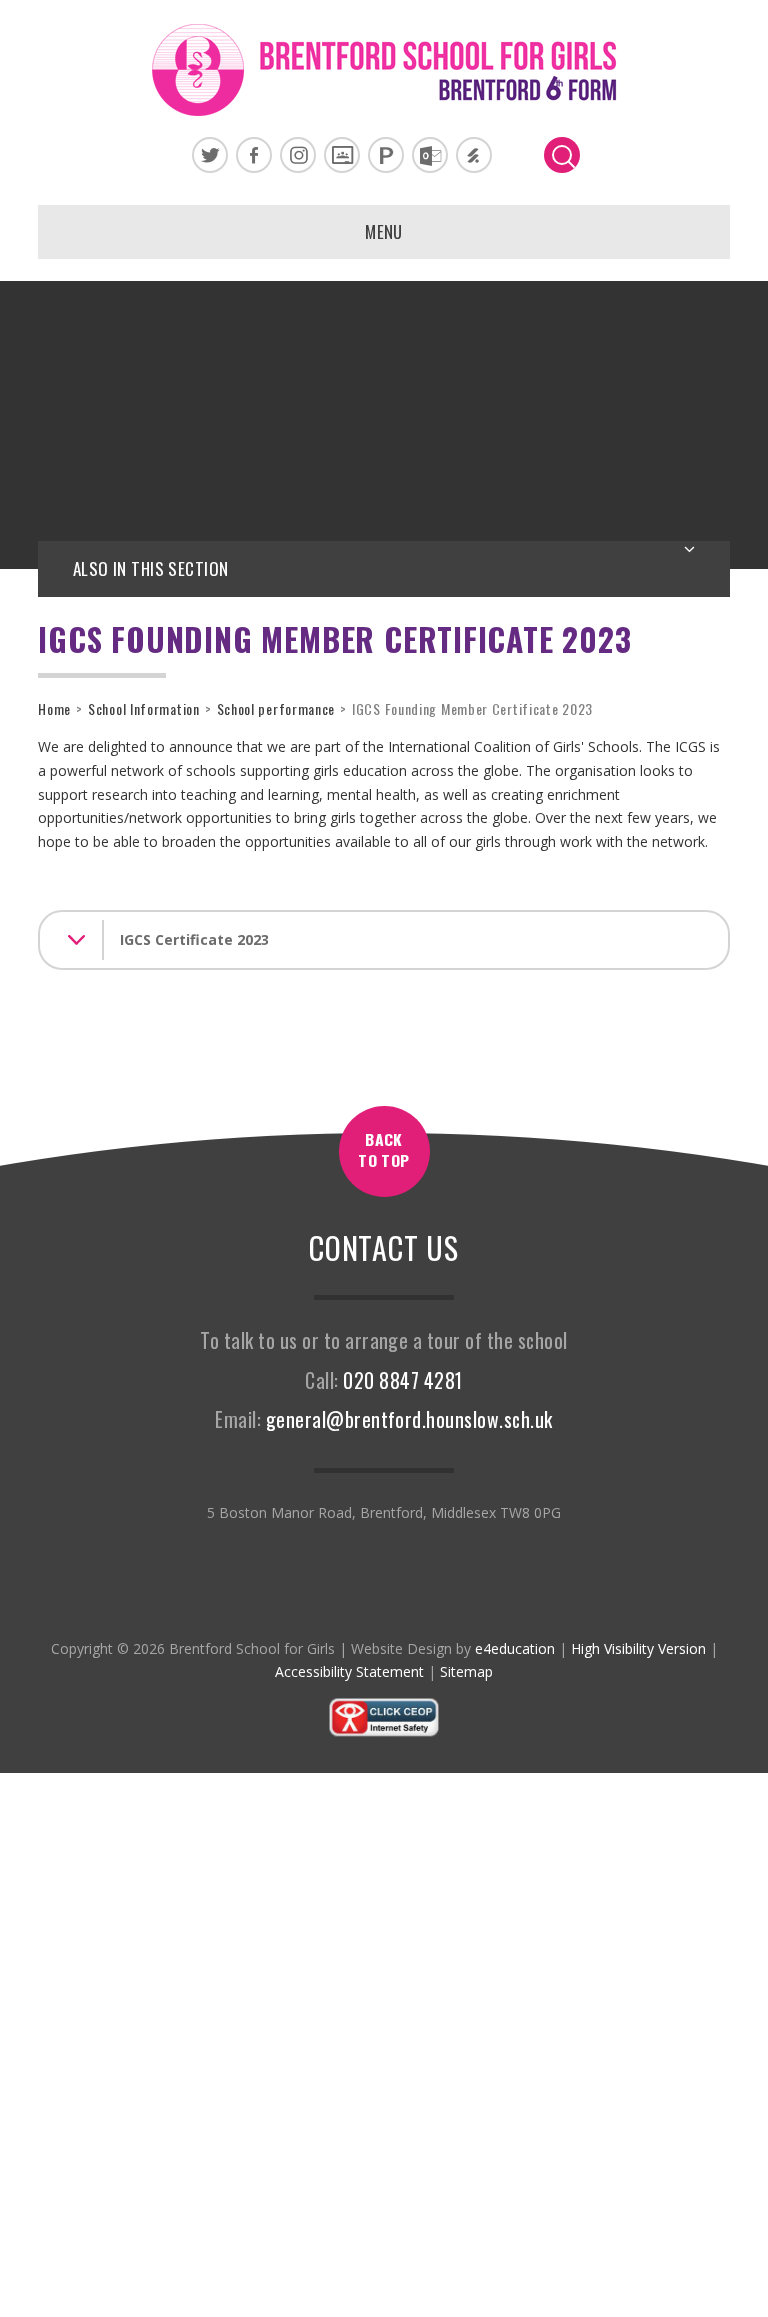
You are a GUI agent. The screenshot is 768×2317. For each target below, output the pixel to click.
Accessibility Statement (349, 1671)
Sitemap (466, 1671)
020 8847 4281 (402, 1380)
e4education (515, 1648)
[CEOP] (384, 1732)
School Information (144, 708)
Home (54, 708)
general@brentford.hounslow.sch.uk (409, 1419)
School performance (276, 708)
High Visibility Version (638, 1648)
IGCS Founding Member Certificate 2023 (472, 708)
